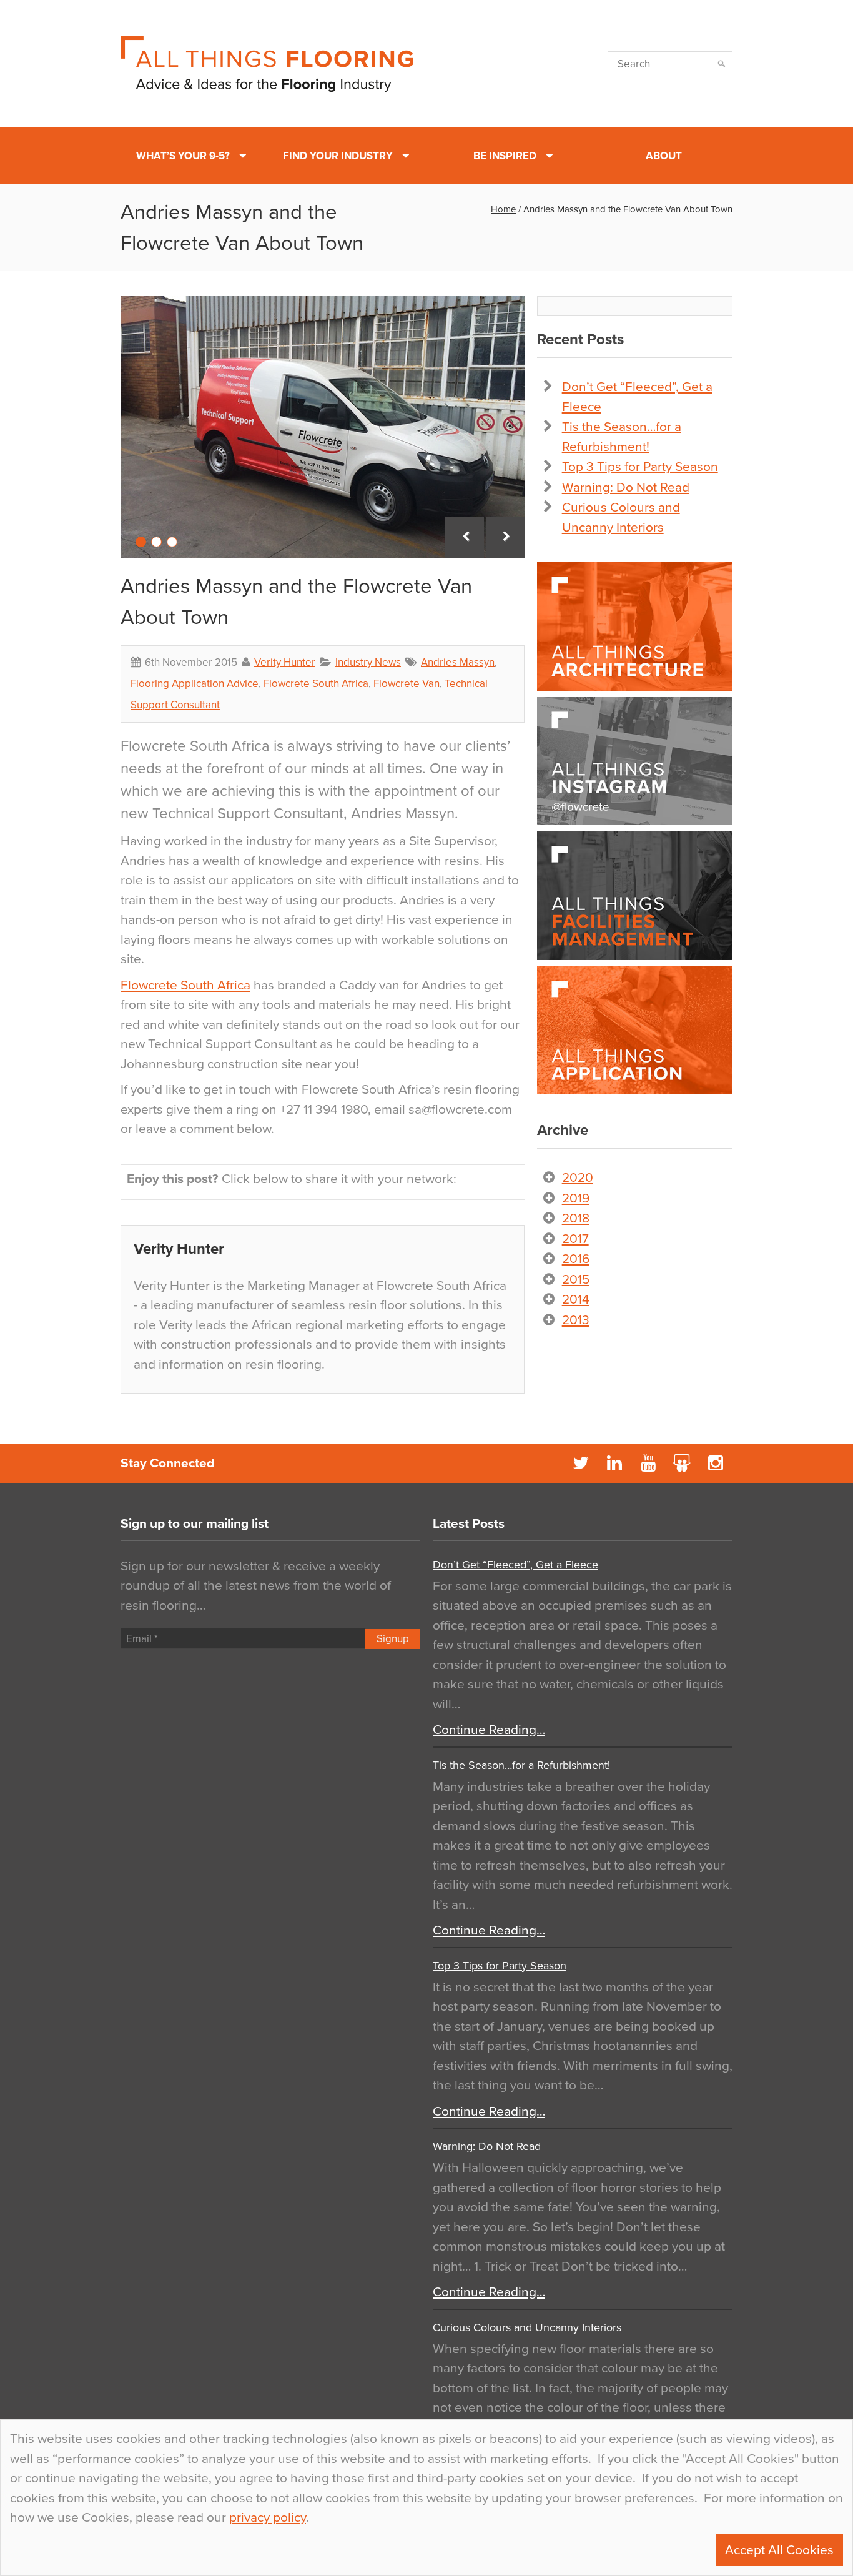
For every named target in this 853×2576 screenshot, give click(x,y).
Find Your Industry (338, 156)
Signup (393, 1639)
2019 (576, 1198)
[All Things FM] (635, 896)
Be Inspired (505, 156)
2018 (576, 1218)
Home (503, 209)
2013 (576, 1320)
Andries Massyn (458, 662)
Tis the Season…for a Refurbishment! (521, 1765)
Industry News (368, 662)
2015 (576, 1280)
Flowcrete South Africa (316, 684)
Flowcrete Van (407, 684)
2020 (578, 1178)
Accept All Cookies (779, 2550)
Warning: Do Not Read (626, 488)
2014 (576, 1300)
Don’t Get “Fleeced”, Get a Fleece (515, 1565)
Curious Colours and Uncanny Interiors (527, 2327)
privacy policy (268, 2518)
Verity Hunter (285, 662)
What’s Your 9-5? (183, 156)
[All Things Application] (635, 1031)
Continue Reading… (489, 1730)
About (664, 156)
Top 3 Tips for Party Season (640, 467)
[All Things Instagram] (635, 761)
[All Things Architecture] (635, 627)
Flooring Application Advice (195, 684)
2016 (576, 1259)
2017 (575, 1239)
